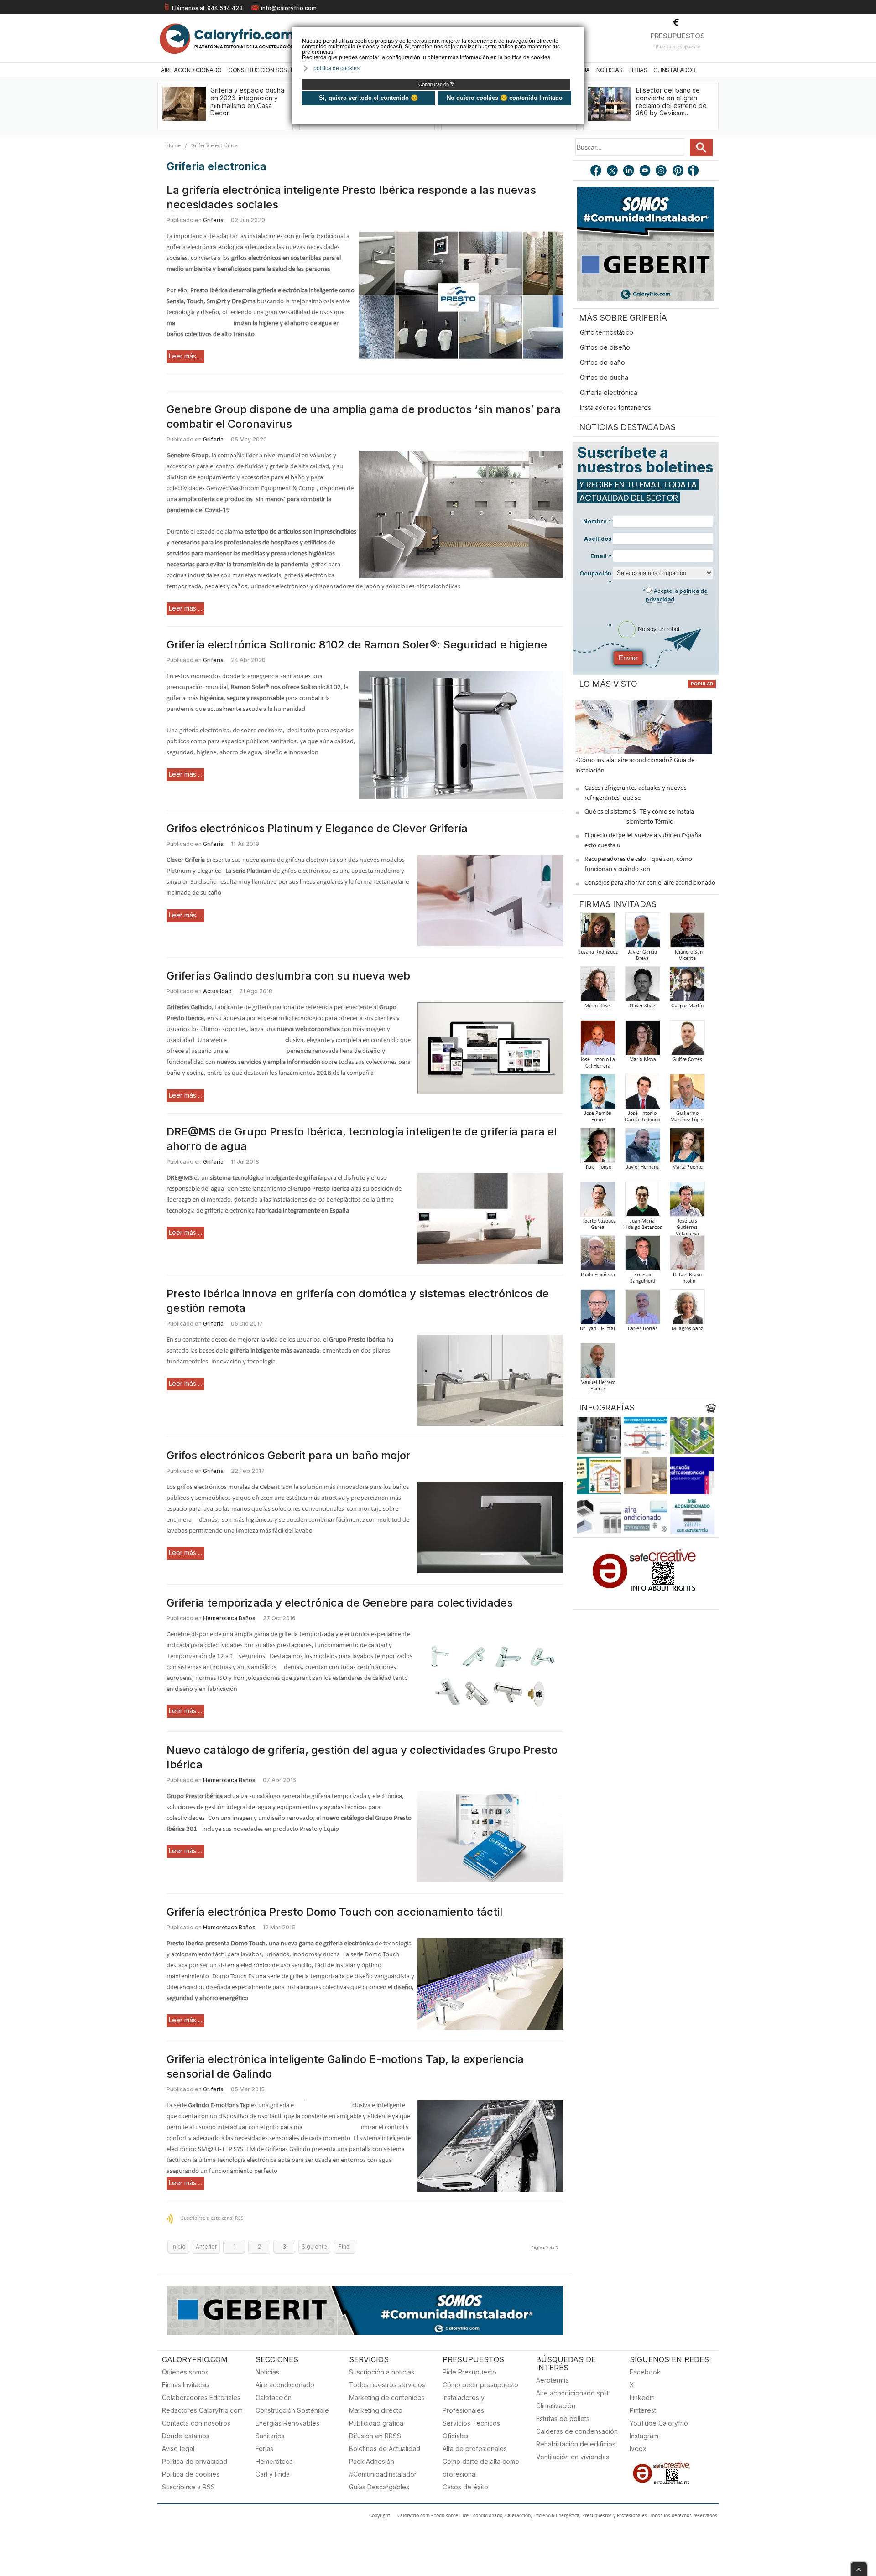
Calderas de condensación (577, 2431)
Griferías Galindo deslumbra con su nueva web (288, 976)
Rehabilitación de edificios (576, 2444)
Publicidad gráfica (376, 2423)
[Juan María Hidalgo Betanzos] (642, 1202)
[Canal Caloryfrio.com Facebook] (596, 171)
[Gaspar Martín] (687, 987)
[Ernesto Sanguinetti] (642, 1256)
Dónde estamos (186, 2436)
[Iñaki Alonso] (598, 1148)
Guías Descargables (379, 2487)
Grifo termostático (607, 332)
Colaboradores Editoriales (201, 2397)
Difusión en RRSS (375, 2436)
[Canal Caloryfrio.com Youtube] (646, 171)
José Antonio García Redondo (642, 1117)
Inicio (179, 2247)
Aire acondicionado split (572, 2393)
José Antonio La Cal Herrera (598, 1063)
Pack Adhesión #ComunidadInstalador (383, 2468)
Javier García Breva (643, 955)
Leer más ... (185, 356)
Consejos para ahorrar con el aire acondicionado (650, 883)
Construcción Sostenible (268, 70)
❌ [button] (578, 34)
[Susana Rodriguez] (598, 933)
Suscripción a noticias (382, 2372)
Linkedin (642, 2397)
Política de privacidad (195, 2461)
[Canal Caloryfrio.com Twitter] (613, 171)
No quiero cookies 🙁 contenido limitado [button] (505, 98)
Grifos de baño (602, 362)
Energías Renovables (287, 2423)
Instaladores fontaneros (615, 407)
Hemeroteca (274, 2461)
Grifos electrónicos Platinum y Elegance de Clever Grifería (317, 828)
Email (601, 556)
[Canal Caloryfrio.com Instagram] (662, 171)
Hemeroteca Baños (229, 1618)
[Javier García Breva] (642, 933)
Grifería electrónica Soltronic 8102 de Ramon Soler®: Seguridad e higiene (357, 645)
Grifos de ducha (604, 377)
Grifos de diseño (605, 347)
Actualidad (217, 991)
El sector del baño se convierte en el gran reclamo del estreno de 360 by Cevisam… (671, 101)
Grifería (213, 220)
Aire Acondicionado (191, 70)
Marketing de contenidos (387, 2397)
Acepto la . (677, 595)
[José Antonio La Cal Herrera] (598, 1040)
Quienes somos (185, 2372)
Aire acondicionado (285, 2385)
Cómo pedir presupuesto (480, 2385)
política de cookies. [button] (337, 68)
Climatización (556, 2406)
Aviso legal (178, 2449)
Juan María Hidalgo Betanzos (643, 1224)
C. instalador (674, 70)
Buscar (701, 148)
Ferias (638, 70)
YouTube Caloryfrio (659, 2423)
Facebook (645, 2372)
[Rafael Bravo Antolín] (687, 1256)
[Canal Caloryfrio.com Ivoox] (695, 171)
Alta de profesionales (475, 2449)
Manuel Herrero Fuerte (598, 1386)
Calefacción (274, 2397)
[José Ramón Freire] (598, 1094)
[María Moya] (642, 1040)
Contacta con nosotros (196, 2423)
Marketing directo (376, 2410)
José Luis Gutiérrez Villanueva (687, 1228)
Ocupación (595, 578)
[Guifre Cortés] (687, 1040)
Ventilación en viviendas (573, 2457)
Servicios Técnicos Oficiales (471, 2429)
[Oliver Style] (642, 987)
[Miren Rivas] (598, 987)
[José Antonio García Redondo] (642, 1094)
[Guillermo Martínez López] (687, 1094)
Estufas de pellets (563, 2418)
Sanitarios (270, 2436)
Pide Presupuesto (469, 2372)
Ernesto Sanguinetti (643, 1278)
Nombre (597, 521)
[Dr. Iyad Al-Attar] (598, 1309)
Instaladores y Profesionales (464, 2404)
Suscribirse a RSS (188, 2487)
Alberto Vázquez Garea (598, 1224)
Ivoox (638, 2449)
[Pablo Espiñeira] (598, 1256)
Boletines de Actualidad (385, 2449)
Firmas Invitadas (186, 2385)
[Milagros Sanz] (687, 1309)
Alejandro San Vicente (687, 955)
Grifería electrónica (609, 392)
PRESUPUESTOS (678, 36)
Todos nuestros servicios (387, 2385)
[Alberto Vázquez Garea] (598, 1202)
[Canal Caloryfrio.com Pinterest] (678, 171)
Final (345, 2247)
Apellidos (598, 539)
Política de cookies (191, 2474)
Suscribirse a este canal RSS (212, 2218)
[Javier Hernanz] (642, 1148)
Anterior (206, 2247)
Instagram (644, 2436)
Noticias (610, 70)
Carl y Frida (273, 2474)
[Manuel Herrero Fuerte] (598, 1363)
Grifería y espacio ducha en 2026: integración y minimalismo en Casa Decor (247, 101)
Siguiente (314, 2247)
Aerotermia (553, 2380)
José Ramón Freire (598, 1117)
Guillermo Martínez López (687, 1117)
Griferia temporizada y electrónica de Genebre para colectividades (340, 1603)
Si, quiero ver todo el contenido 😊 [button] (368, 98)
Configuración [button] (436, 84)
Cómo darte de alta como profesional (481, 2468)
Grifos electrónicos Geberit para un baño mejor (289, 1455)
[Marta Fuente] (687, 1148)
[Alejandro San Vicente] (687, 933)
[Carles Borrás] (642, 1309)
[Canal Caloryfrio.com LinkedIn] (629, 171)
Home (174, 146)
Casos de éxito (465, 2487)
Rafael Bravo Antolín (687, 1278)
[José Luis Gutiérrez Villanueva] (687, 1202)
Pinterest (643, 2410)
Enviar (628, 658)
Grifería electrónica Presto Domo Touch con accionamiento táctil (334, 1912)
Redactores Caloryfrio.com (202, 2410)
